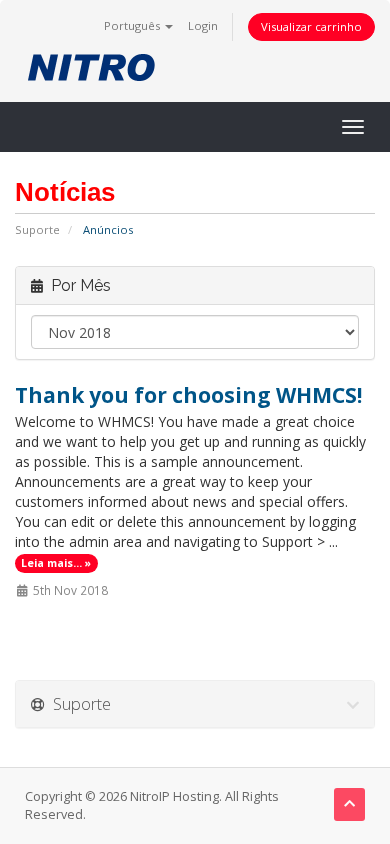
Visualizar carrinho (311, 26)
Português (133, 25)
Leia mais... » (56, 563)
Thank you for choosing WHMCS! (188, 395)
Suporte (37, 229)
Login (203, 25)
